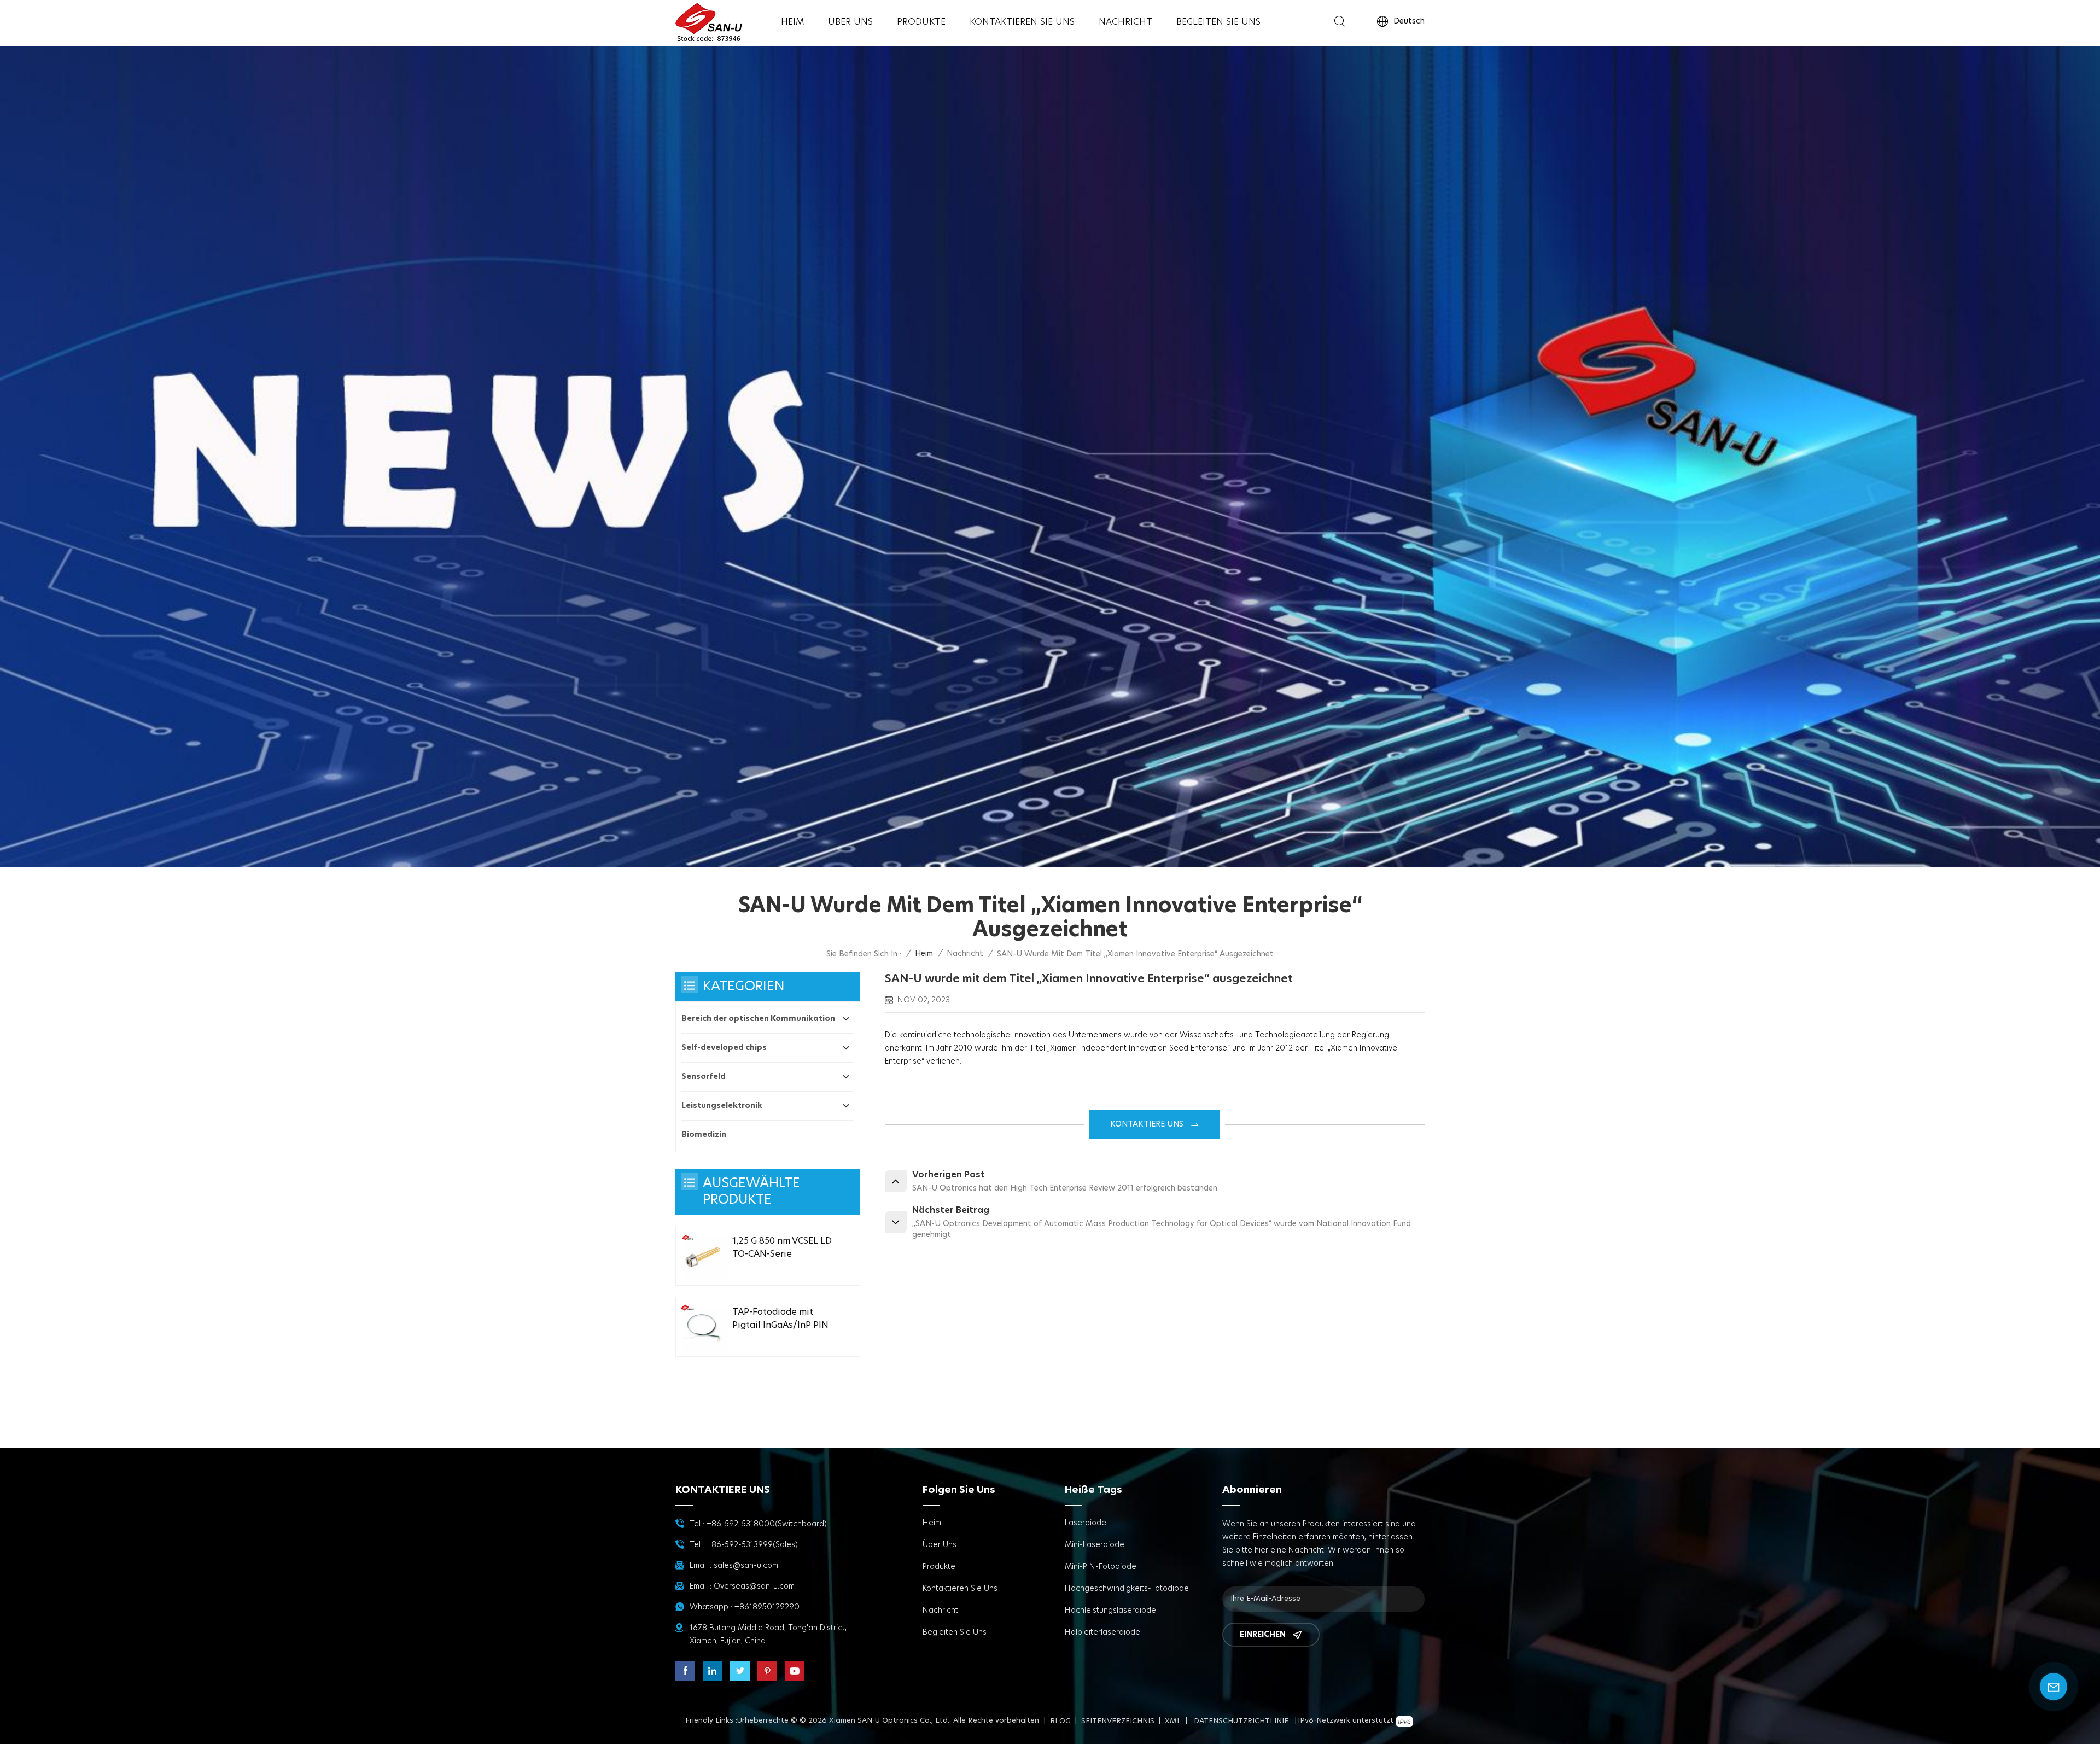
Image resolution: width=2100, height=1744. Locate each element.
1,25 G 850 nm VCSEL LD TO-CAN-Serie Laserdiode (782, 1249)
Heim (792, 22)
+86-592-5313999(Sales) (752, 1545)
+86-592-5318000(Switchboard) (767, 1524)
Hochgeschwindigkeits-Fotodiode (1127, 1589)
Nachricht (1125, 22)
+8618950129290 (767, 1607)
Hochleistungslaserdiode (1110, 1611)
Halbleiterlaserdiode (1102, 1632)
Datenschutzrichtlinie (1241, 1721)
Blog (1060, 1721)
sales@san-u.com (746, 1566)
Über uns (850, 22)
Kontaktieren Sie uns (1022, 22)
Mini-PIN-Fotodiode (1101, 1567)
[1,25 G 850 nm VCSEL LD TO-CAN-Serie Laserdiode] (703, 1256)
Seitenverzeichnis (1118, 1721)
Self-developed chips (724, 1048)
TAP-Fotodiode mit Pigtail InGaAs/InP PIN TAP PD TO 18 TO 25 (780, 1320)
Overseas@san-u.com (754, 1586)
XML (1173, 1721)
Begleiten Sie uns (1218, 22)
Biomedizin (704, 1135)
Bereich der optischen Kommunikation (758, 1019)
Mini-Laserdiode (1095, 1545)
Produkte (921, 22)
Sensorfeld (704, 1077)
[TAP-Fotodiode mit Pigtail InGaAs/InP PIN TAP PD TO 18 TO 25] (703, 1327)
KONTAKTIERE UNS (1147, 1124)
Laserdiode (1086, 1523)
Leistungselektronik (722, 1106)
